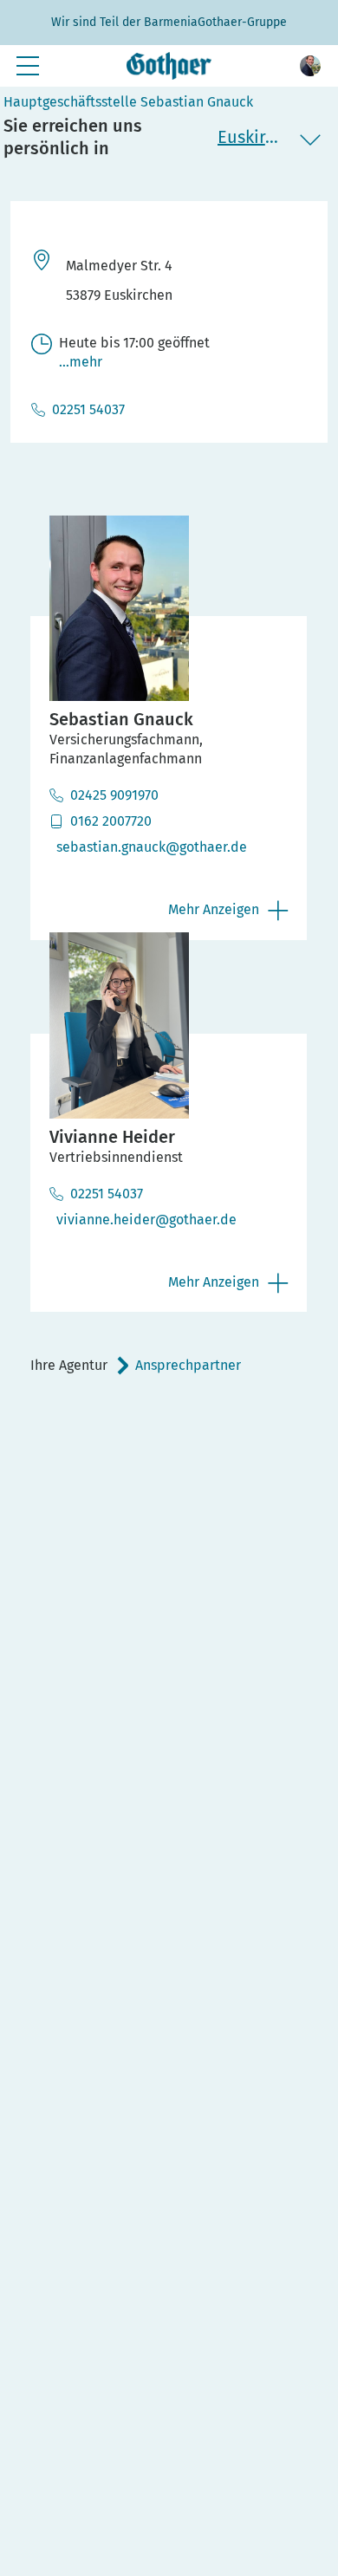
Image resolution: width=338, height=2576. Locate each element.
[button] (310, 66)
